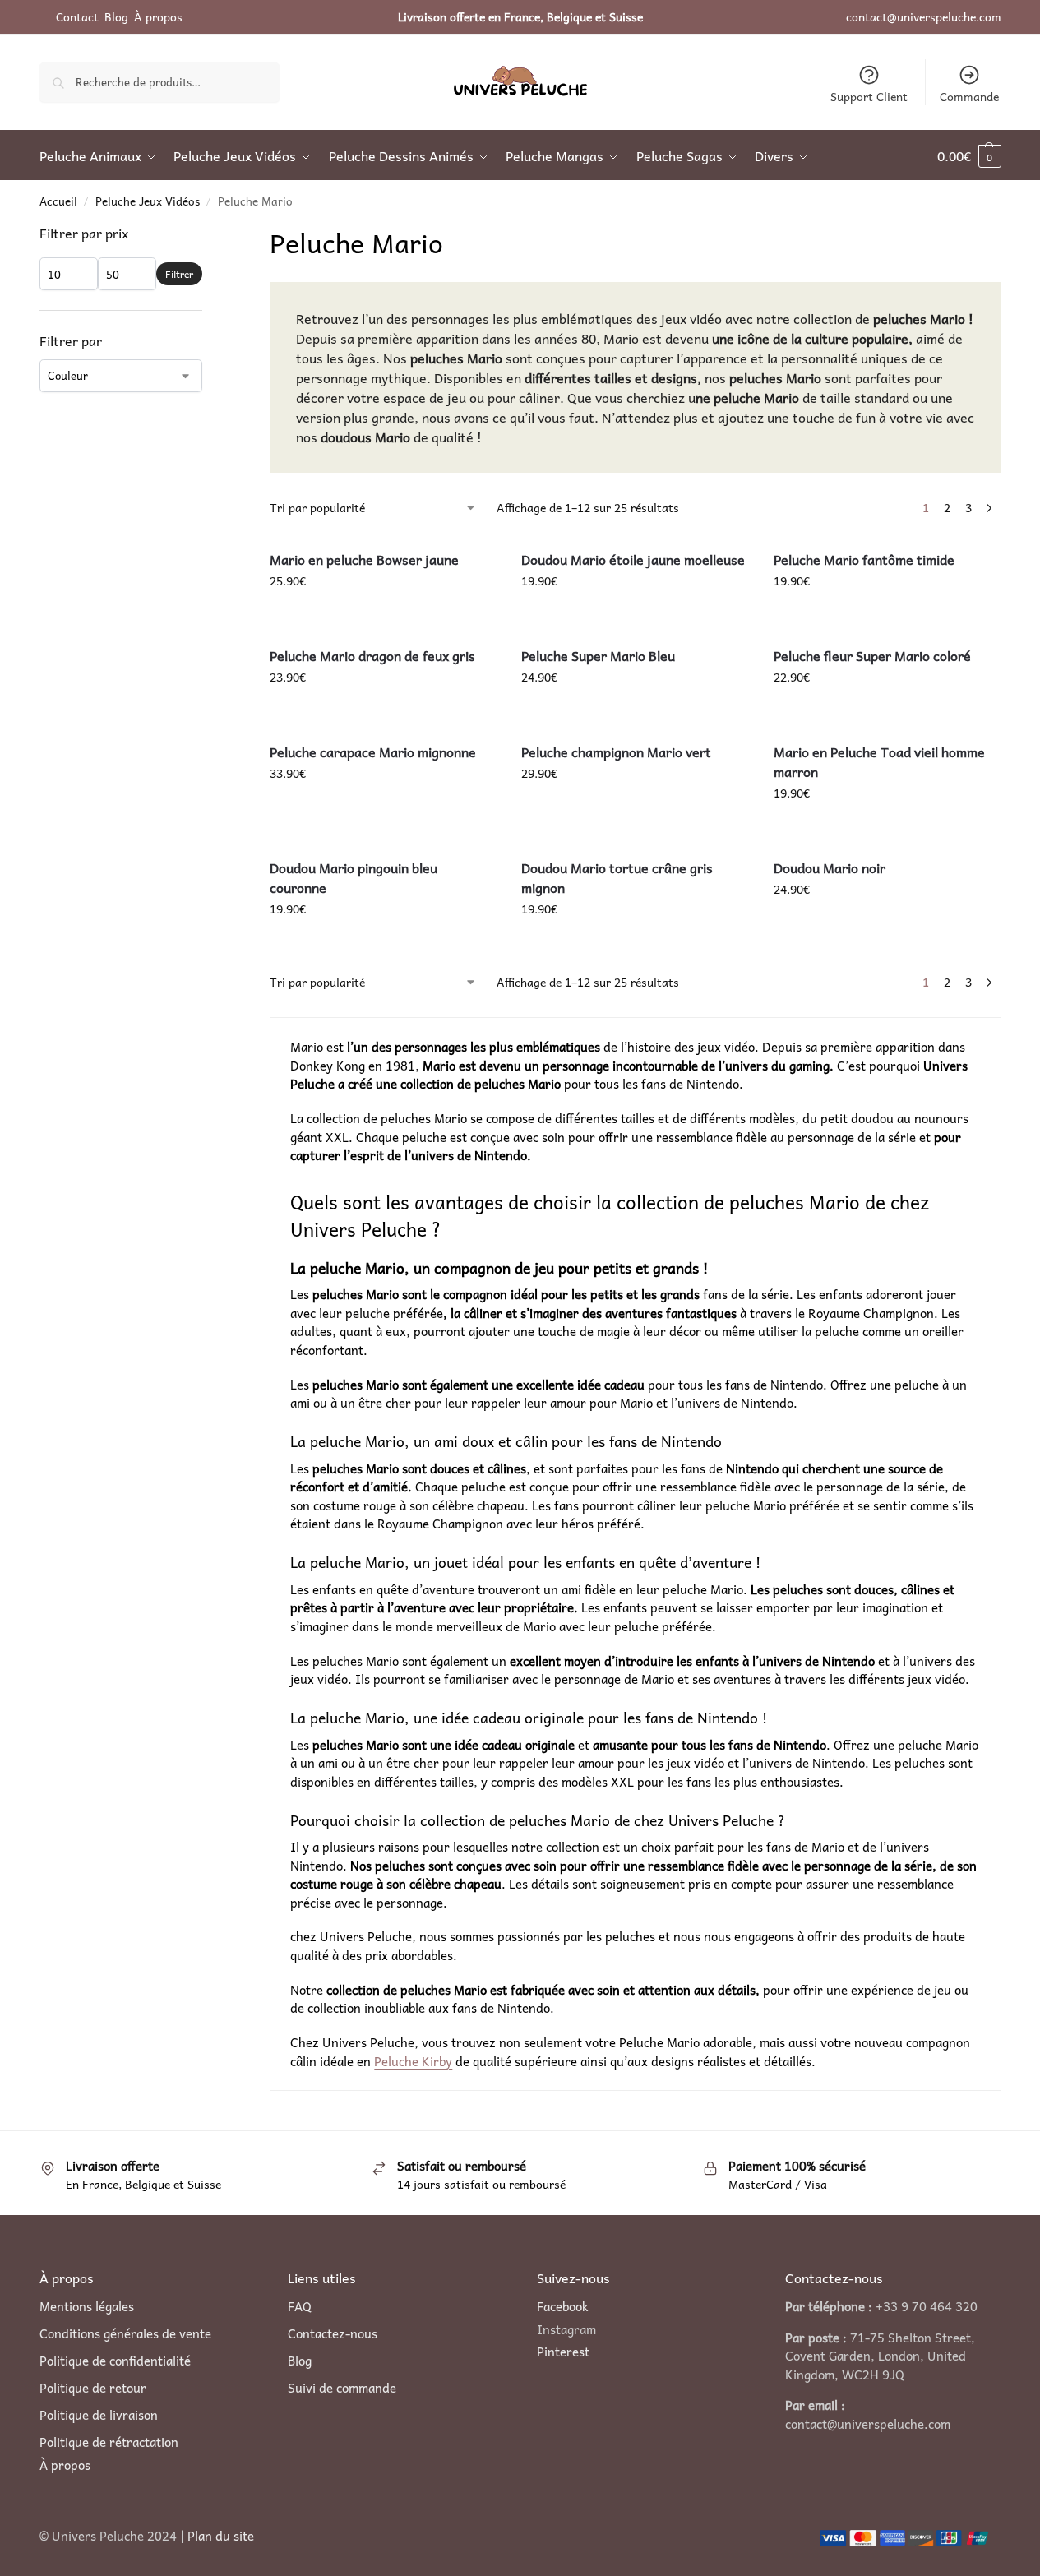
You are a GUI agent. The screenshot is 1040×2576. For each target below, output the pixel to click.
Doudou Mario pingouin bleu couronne (354, 877)
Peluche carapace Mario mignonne (373, 752)
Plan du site (221, 2536)
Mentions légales (87, 2307)
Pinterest (563, 2352)
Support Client (869, 96)
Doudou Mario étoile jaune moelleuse (633, 559)
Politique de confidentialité (115, 2361)
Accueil (58, 201)
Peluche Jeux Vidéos (148, 201)
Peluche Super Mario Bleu (598, 655)
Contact (77, 16)
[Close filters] (207, 234)
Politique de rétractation (109, 2442)
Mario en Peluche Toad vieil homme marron (879, 761)
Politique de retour (93, 2388)
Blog (116, 16)
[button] (969, 155)
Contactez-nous (333, 2334)
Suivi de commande (342, 2388)
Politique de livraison (99, 2415)
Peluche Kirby (413, 2061)
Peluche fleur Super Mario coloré (872, 655)
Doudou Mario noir (830, 867)
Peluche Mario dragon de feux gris (372, 655)
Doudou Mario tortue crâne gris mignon (617, 877)
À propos (158, 16)
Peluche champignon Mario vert (616, 752)
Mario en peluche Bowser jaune (364, 559)
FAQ (300, 2307)
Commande (969, 96)
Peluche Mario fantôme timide (864, 559)
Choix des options (887, 712)
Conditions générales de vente (125, 2334)
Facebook (563, 2306)
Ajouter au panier (383, 616)
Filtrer (179, 274)
